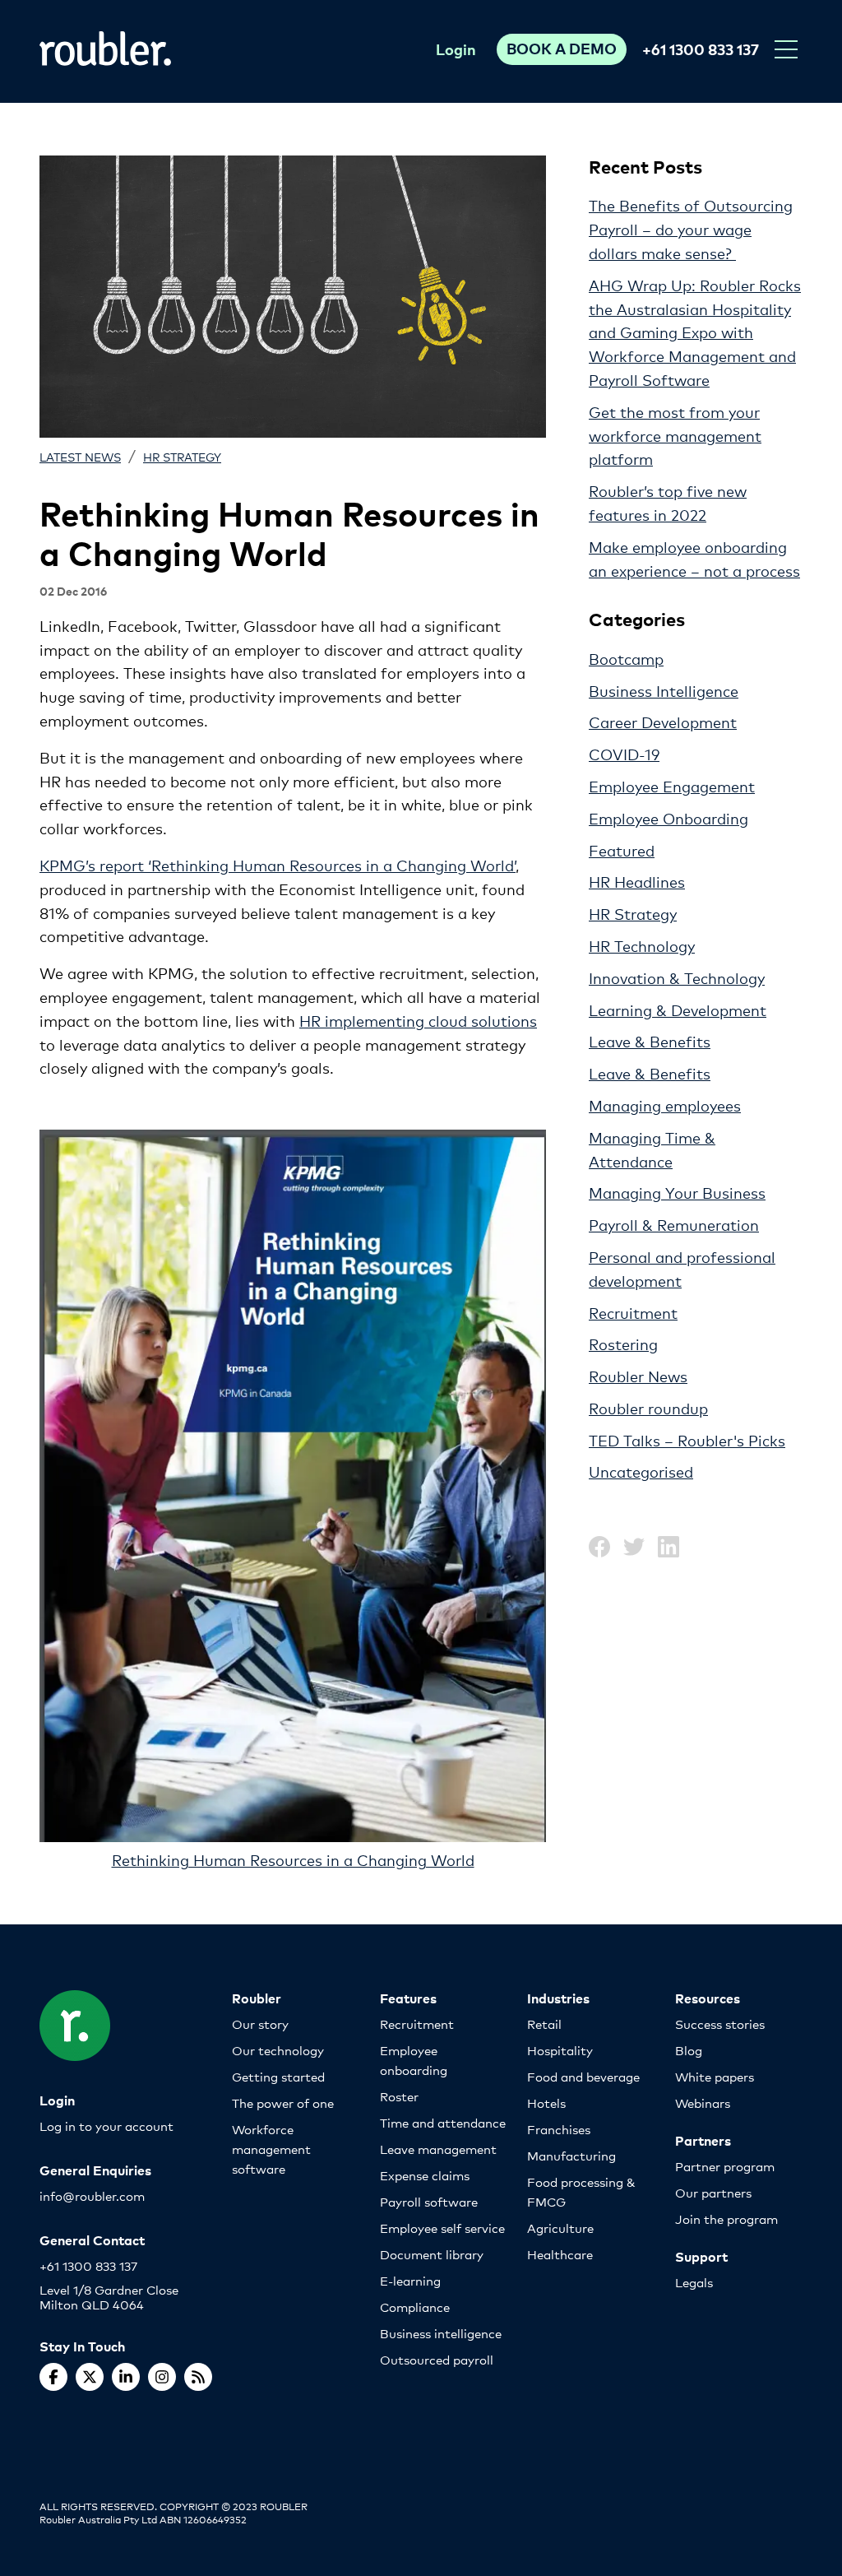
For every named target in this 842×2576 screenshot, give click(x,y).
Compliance (415, 2307)
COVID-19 (624, 754)
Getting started (278, 2076)
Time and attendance (443, 2122)
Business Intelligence (664, 690)
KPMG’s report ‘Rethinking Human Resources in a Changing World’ (278, 865)
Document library (432, 2254)
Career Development (663, 722)
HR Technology (642, 945)
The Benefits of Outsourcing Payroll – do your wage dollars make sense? (691, 229)
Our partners (713, 2192)
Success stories (720, 2024)
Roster (399, 2096)
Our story (260, 2024)
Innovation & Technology (677, 977)
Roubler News (638, 1376)
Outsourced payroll (437, 2359)
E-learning (410, 2280)
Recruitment (633, 1312)
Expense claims (425, 2175)
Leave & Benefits (650, 1041)
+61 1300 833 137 (701, 49)
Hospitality (560, 2050)
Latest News (80, 456)
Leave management (438, 2149)
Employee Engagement (672, 786)
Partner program (725, 2166)
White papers (715, 2076)
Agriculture (560, 2228)
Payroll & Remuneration (674, 1224)
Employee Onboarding (669, 818)
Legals (694, 2282)
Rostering (623, 1344)
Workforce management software (271, 2149)
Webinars (703, 2103)
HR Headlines (637, 881)
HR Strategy (182, 456)
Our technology (278, 2050)
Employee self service (442, 2228)
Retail (544, 2024)
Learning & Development (678, 1010)
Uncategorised (641, 1471)
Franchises (559, 2129)
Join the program (726, 2219)
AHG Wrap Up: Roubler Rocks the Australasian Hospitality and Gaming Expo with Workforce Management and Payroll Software (695, 332)
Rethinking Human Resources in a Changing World (293, 1859)
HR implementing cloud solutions (418, 1020)
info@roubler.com (92, 2195)
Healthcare (560, 2254)
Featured (622, 850)
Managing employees (665, 1105)
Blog (689, 2050)
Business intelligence (441, 2333)
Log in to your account (106, 2126)
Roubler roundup (648, 1408)
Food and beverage (583, 2076)
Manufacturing (571, 2155)
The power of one (283, 2103)
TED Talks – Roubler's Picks (687, 1440)
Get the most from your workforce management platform (675, 435)
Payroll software (429, 2201)
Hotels (546, 2103)
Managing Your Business (677, 1192)
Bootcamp (626, 658)
